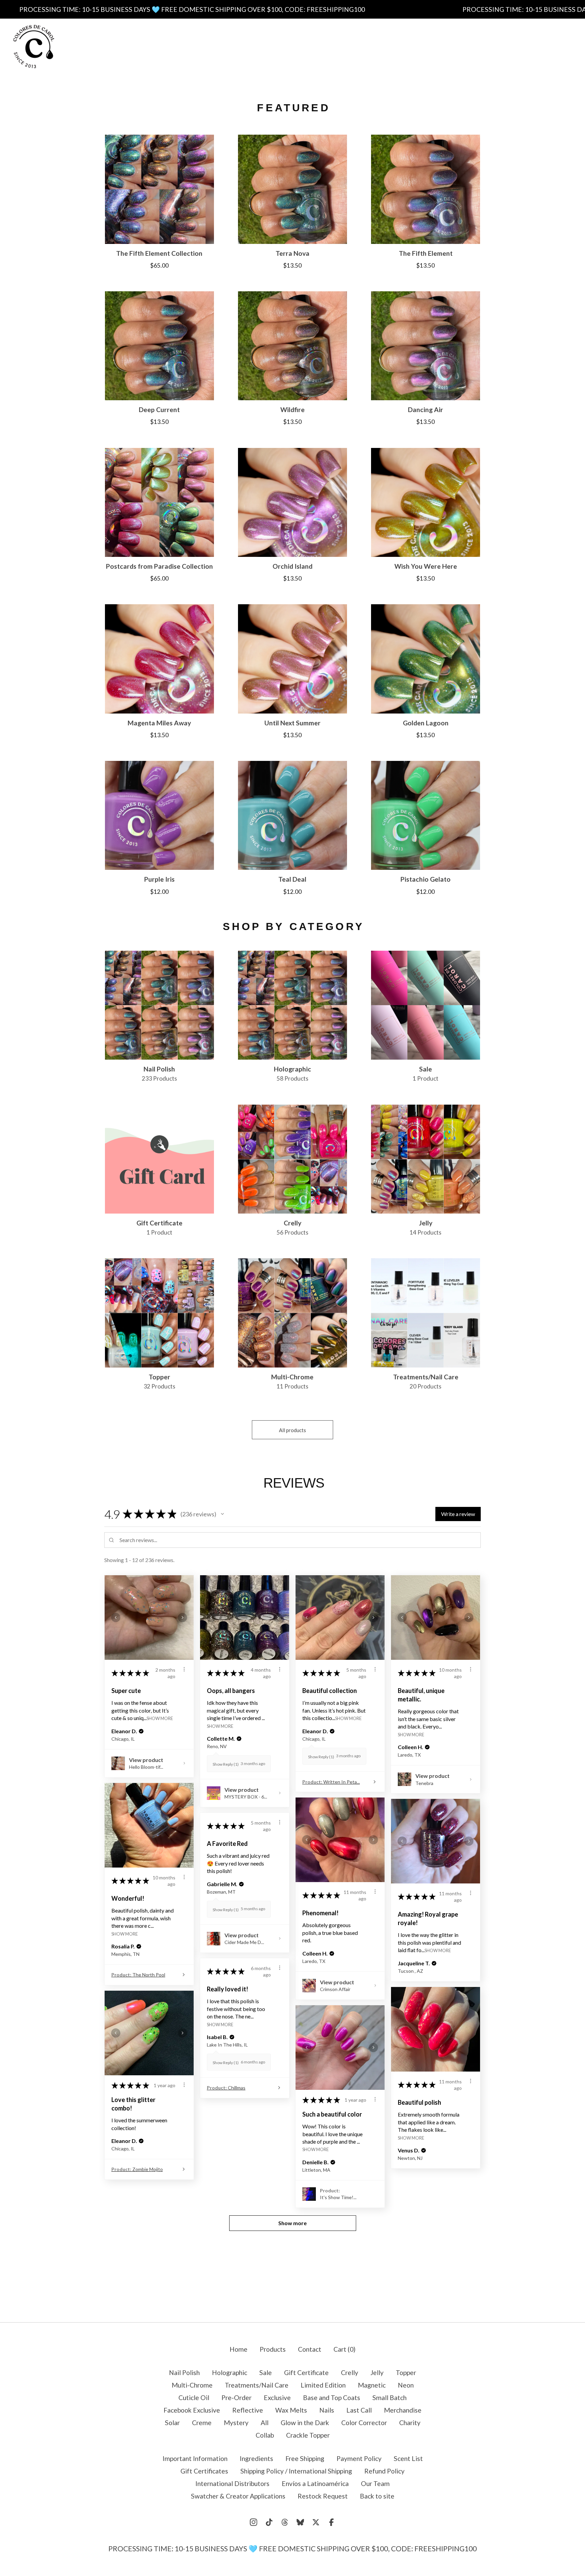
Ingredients (329, 39)
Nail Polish (184, 2372)
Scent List (271, 53)
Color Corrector (364, 2423)
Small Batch (389, 2398)
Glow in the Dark (305, 2423)
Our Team (375, 2483)
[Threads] (285, 2522)
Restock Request (323, 2496)
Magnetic (372, 2385)
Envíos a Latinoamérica (315, 2483)
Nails (327, 2410)
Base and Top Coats (332, 2398)
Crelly (350, 2372)
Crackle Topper (308, 2435)
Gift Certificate (306, 2372)
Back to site (377, 2496)
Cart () (344, 2349)
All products (292, 1430)
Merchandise (403, 2410)
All (265, 2423)
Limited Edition (323, 2385)
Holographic (230, 2372)
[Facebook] (331, 2522)
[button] (222, 1514)
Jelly (377, 2372)
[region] (292, 9)
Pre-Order (236, 2398)
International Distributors (232, 2483)
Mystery (236, 2423)
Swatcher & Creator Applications (238, 2496)
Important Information (260, 39)
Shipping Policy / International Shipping (296, 2471)
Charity (410, 2423)
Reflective (248, 2410)
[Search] (520, 46)
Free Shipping (383, 39)
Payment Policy (216, 53)
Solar (172, 2423)
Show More (160, 1718)
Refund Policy (384, 2471)
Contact (381, 53)
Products (195, 39)
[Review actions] (184, 1669)
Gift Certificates (327, 53)
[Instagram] (254, 2522)
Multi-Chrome (192, 2385)
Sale (266, 2372)
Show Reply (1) (226, 1764)
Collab (265, 2435)
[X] (316, 2522)
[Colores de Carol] (34, 47)
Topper (406, 2372)
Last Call (359, 2410)
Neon (406, 2385)
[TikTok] (269, 2522)
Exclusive (277, 2398)
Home (239, 2349)
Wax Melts (291, 2410)
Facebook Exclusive (192, 2410)
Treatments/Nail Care (257, 2385)
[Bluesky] (300, 2522)
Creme (202, 2423)
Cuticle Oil (194, 2398)
